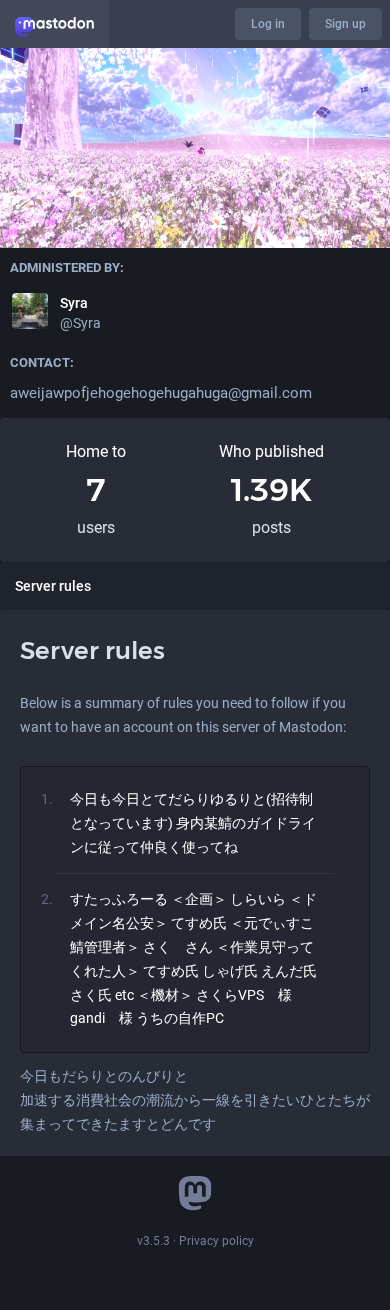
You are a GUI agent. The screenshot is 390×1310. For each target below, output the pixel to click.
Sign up (345, 24)
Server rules (53, 586)
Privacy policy (216, 1241)
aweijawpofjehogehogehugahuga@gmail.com (161, 393)
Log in (268, 24)
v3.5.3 (153, 1241)
